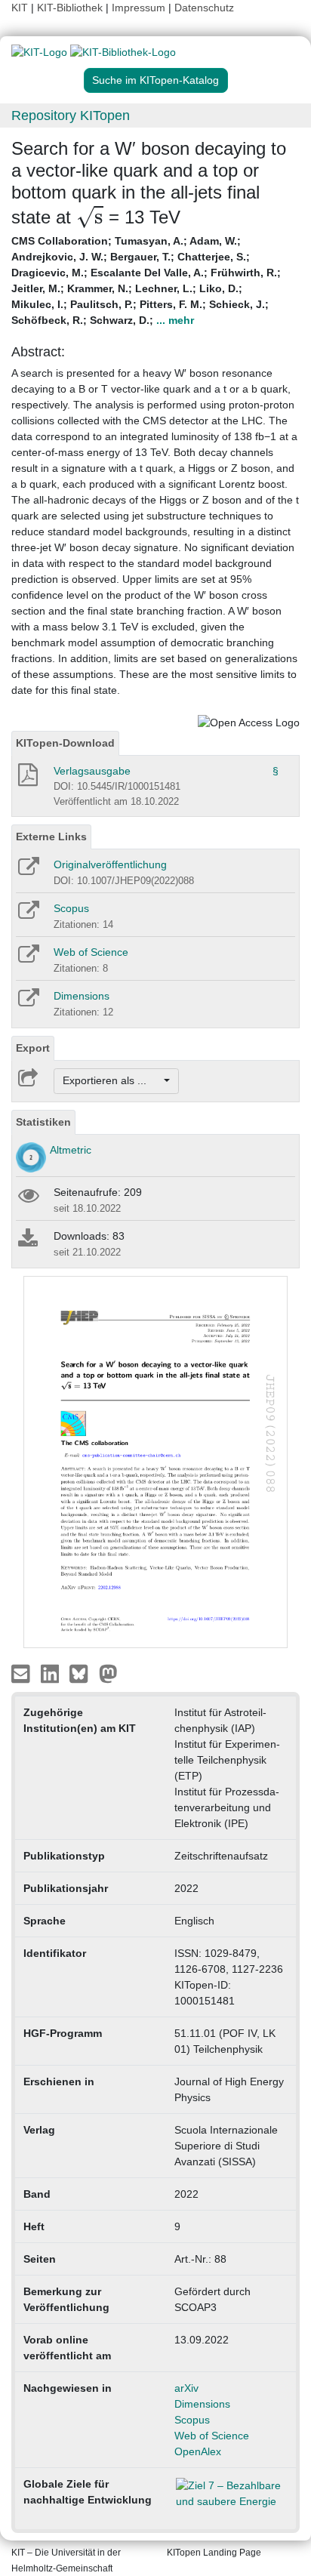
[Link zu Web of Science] (28, 959)
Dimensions (82, 996)
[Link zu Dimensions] (28, 1003)
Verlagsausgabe (92, 771)
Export (33, 1048)
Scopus (71, 908)
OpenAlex (198, 2451)
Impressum (139, 8)
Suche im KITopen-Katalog (155, 80)
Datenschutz (204, 8)
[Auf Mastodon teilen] (108, 1673)
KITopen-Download (65, 743)
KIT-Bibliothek (71, 8)
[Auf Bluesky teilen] (83, 1673)
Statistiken (43, 1122)
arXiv (186, 2388)
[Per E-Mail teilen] (22, 1673)
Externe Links (51, 837)
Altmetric (71, 1150)
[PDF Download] (27, 779)
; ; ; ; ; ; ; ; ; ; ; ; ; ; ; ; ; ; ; (146, 280)
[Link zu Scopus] (28, 915)
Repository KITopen (71, 116)
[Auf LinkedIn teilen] (52, 1673)
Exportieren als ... (112, 1080)
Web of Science (91, 952)
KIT (20, 8)
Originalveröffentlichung (110, 864)
